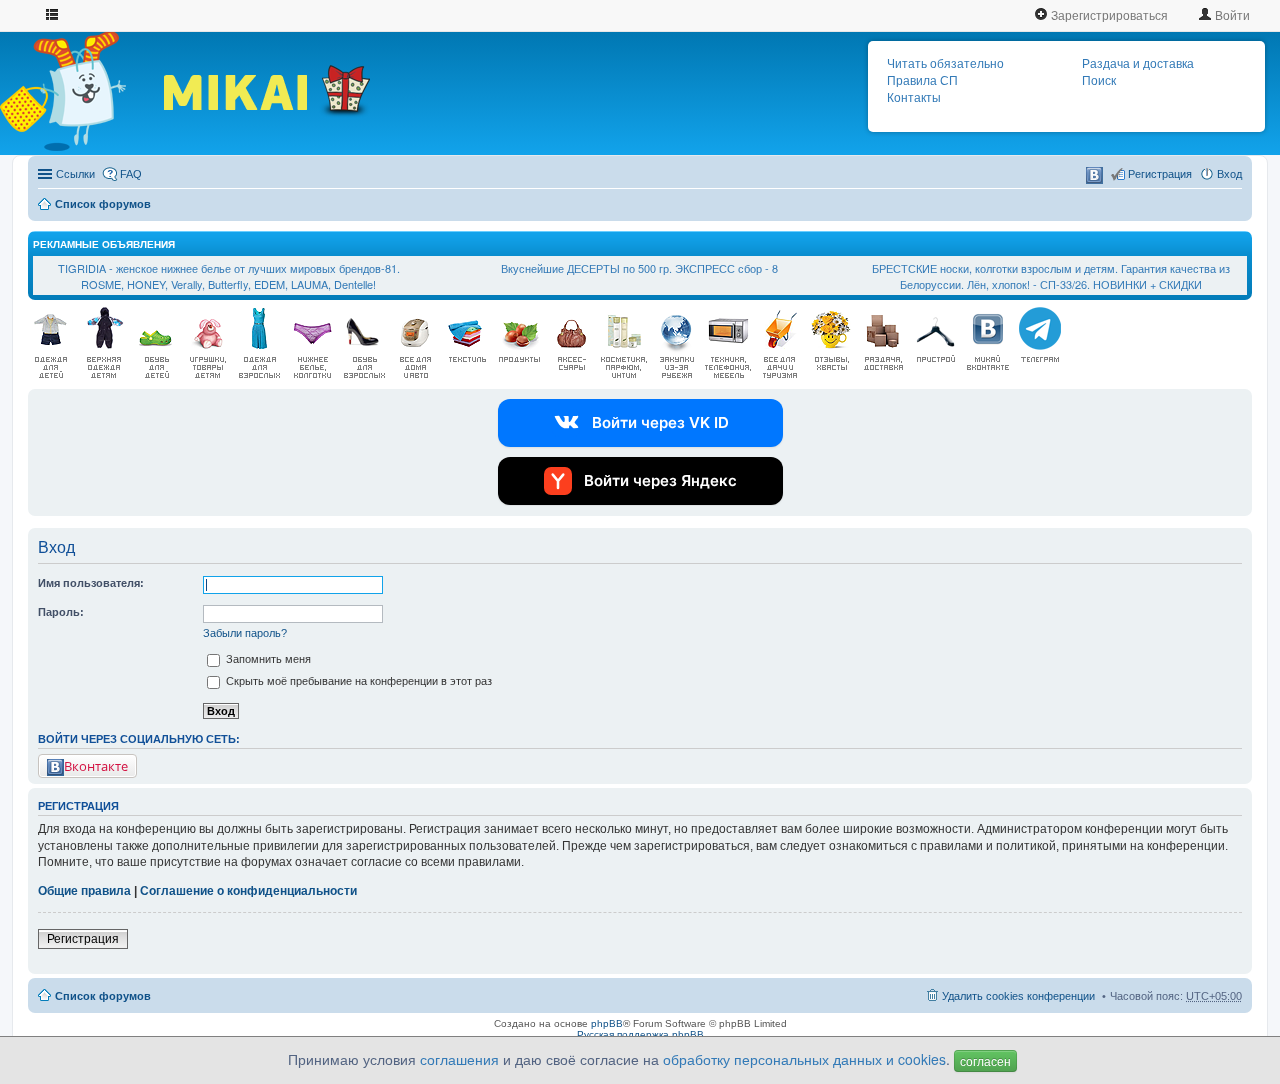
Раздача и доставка (1138, 64)
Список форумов (103, 204)
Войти (1231, 14)
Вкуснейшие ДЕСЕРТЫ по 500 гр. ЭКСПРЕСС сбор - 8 (639, 268)
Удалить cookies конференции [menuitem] (1018, 996)
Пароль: (61, 612)
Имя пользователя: (91, 583)
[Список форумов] (80, 91)
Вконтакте (96, 766)
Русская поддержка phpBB (640, 1034)
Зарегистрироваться (1108, 14)
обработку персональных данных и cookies (804, 1059)
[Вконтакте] (1094, 175)
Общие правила (84, 891)
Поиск (1099, 81)
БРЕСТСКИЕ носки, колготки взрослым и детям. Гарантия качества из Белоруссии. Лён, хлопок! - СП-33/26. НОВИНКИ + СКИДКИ (1051, 276)
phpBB (607, 1023)
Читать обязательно (945, 64)
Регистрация (83, 939)
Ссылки (75, 174)
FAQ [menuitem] (131, 174)
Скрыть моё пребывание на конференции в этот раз (357, 681)
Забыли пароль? (245, 633)
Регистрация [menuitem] (1160, 174)
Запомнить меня (267, 659)
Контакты (914, 98)
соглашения (459, 1059)
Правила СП (922, 81)
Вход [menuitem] (1229, 174)
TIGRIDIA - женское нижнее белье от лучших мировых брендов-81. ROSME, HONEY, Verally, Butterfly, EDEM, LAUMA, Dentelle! (229, 276)
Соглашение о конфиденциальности (248, 891)
